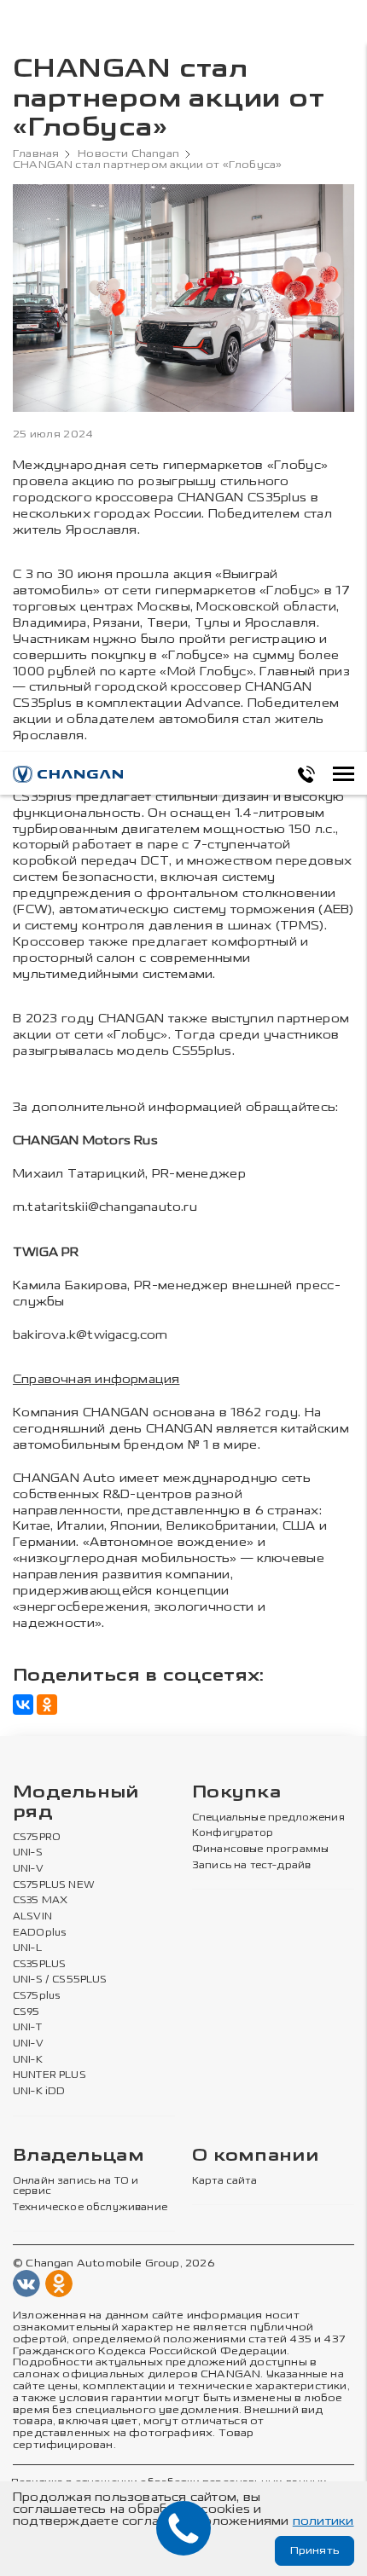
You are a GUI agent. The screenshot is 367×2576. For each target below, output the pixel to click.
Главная (36, 154)
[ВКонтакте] (23, 1705)
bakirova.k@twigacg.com (90, 1335)
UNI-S (28, 1853)
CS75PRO (37, 1838)
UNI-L (27, 1948)
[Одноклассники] (47, 1705)
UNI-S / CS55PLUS (60, 1980)
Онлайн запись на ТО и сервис (76, 2187)
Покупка (236, 1793)
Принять (315, 2550)
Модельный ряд (76, 1803)
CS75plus (36, 1996)
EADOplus (39, 1933)
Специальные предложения (268, 1818)
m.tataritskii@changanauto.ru (105, 1207)
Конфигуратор (233, 1833)
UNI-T (27, 2028)
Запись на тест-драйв (251, 1866)
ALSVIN (32, 1917)
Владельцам (79, 2156)
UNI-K (28, 2060)
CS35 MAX (40, 1901)
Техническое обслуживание (90, 2208)
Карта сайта (224, 2181)
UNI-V (28, 1869)
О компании (255, 2156)
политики (323, 2521)
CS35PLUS (39, 1965)
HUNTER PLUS (50, 2075)
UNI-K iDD (39, 2092)
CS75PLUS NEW (54, 1885)
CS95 (26, 2012)
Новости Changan (128, 154)
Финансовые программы (260, 1850)
